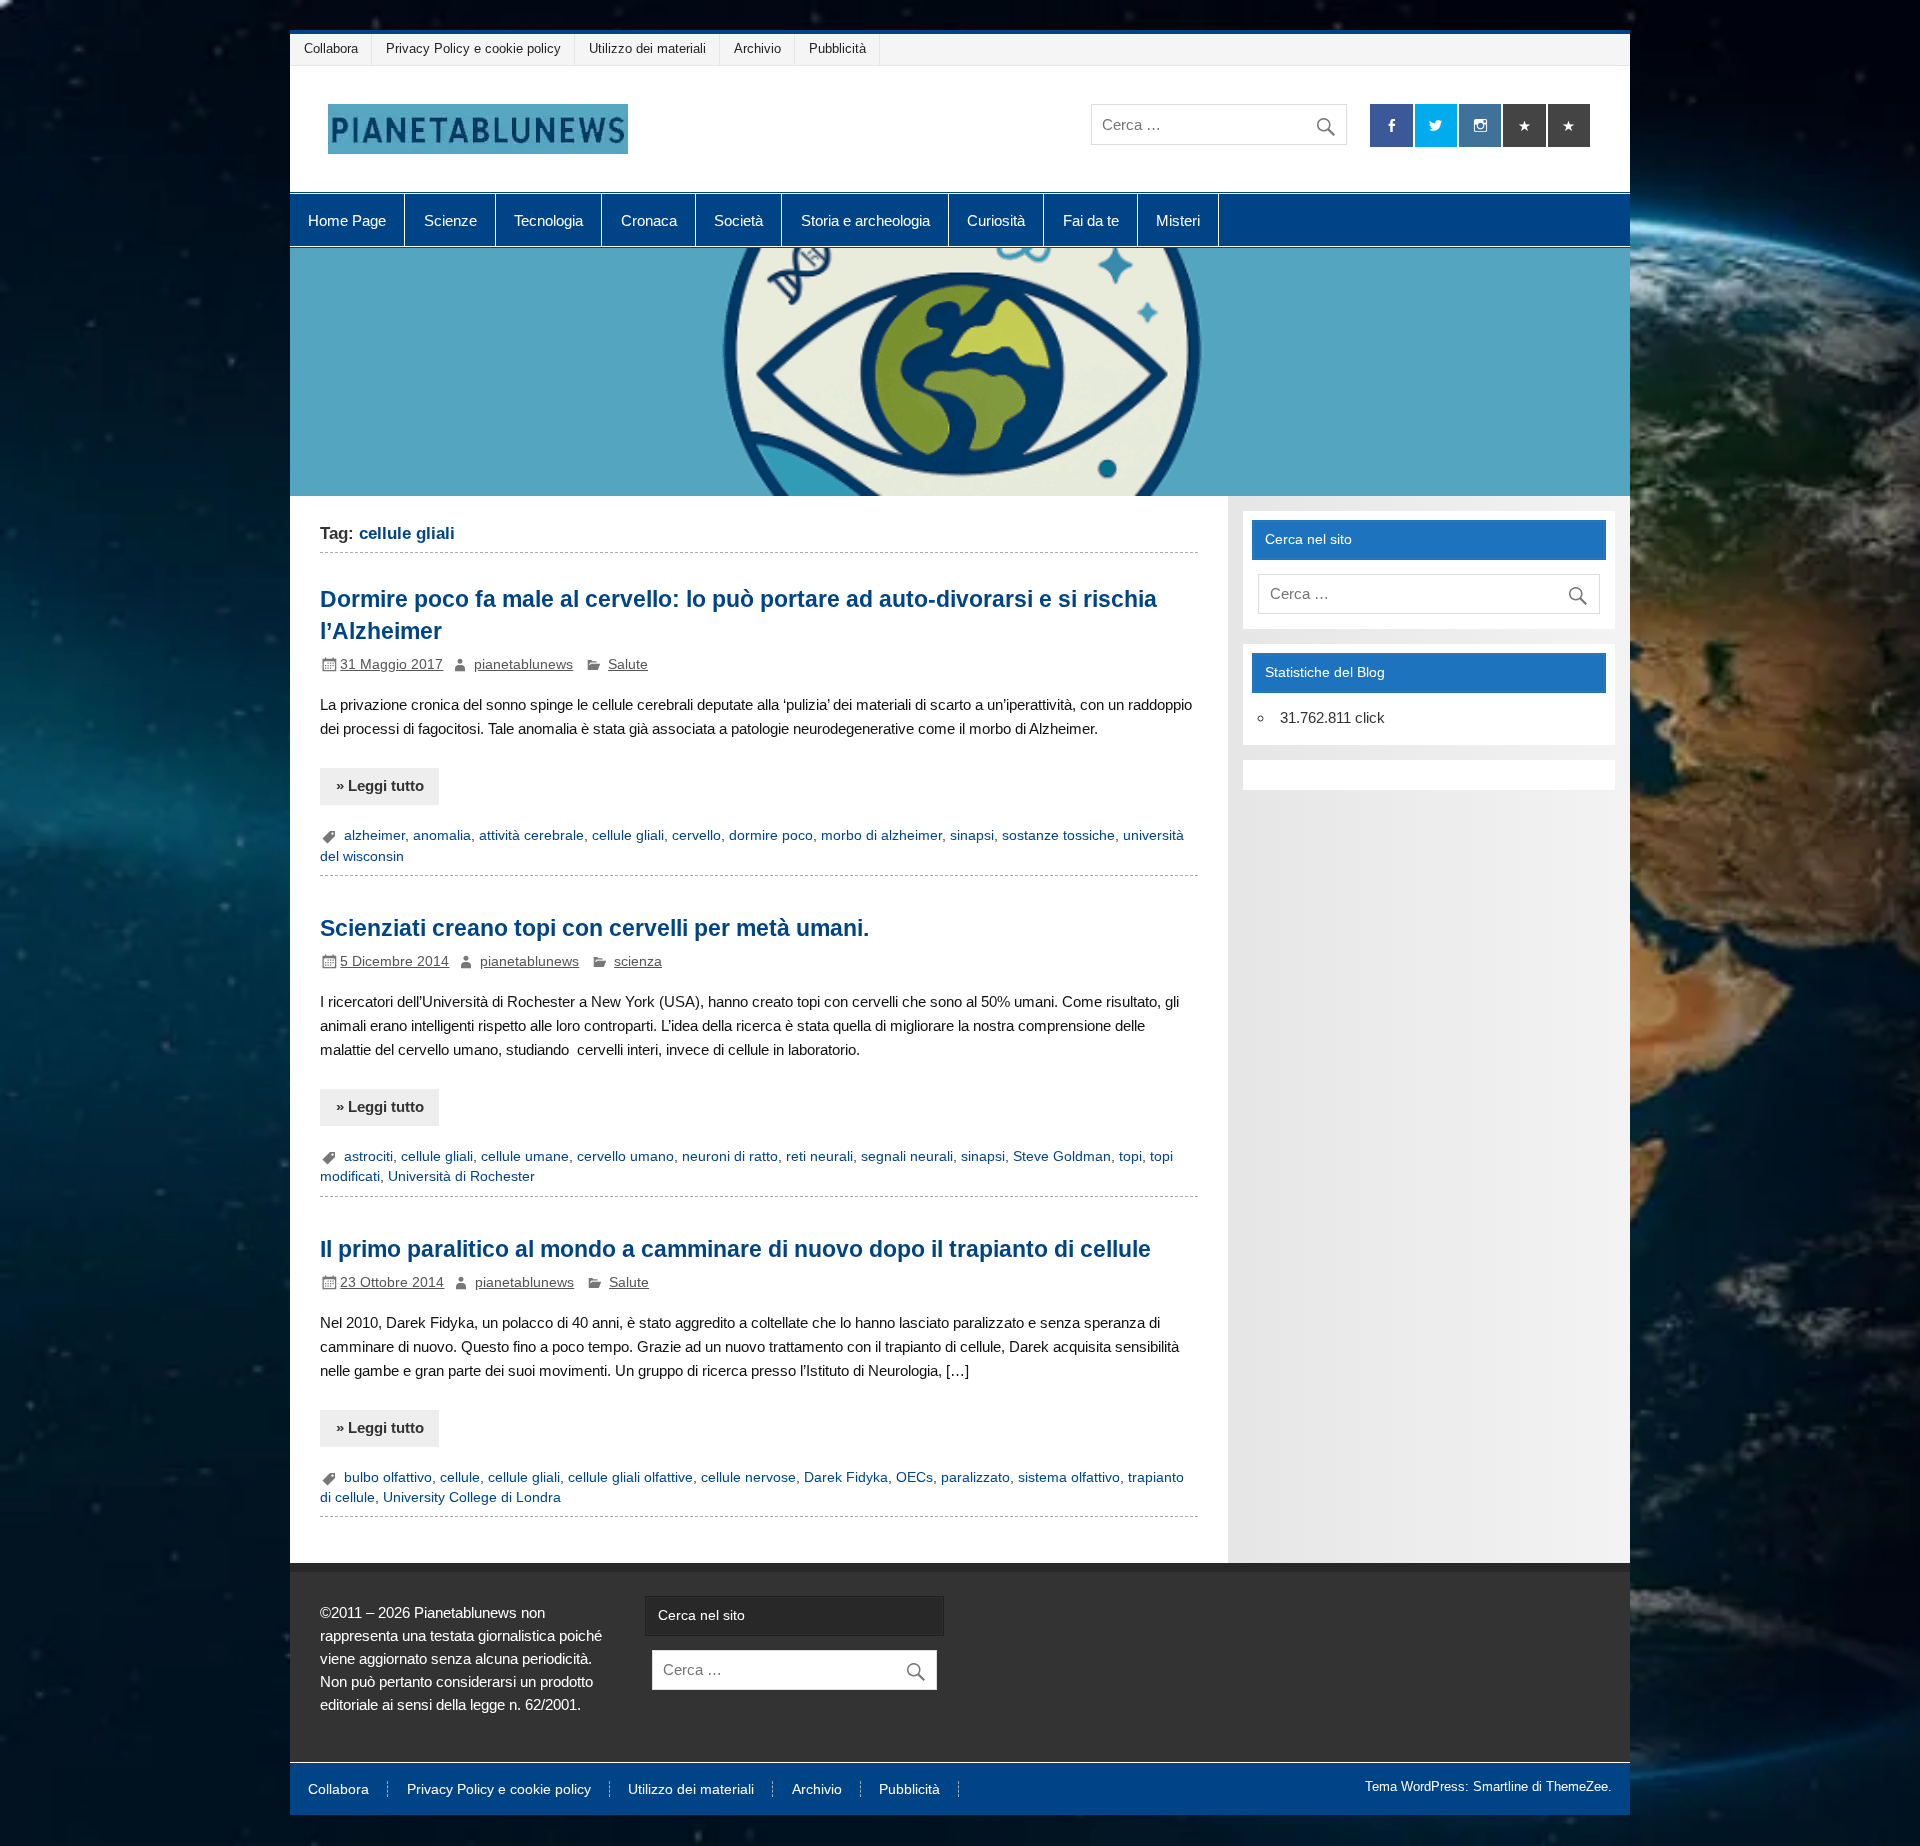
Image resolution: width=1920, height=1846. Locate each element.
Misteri (1178, 220)
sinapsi (972, 835)
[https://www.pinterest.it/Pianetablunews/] (1524, 125)
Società (738, 220)
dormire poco (771, 835)
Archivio (757, 48)
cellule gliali (628, 835)
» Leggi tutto (380, 785)
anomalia (442, 835)
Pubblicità (837, 48)
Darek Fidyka (846, 1477)
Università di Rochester (461, 1176)
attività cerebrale (531, 835)
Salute (628, 664)
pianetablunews (523, 664)
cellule (460, 1477)
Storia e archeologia (865, 220)
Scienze (450, 220)
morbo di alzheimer (881, 835)
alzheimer (374, 835)
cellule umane (525, 1156)
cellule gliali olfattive (630, 1477)
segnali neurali (907, 1156)
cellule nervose (748, 1477)
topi (1130, 1156)
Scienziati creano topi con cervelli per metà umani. (594, 928)
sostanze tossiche (1058, 835)
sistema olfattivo (1069, 1477)
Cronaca (649, 220)
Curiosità (996, 220)
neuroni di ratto (730, 1156)
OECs (914, 1477)
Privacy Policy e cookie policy (473, 48)
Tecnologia (548, 220)
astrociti (368, 1156)
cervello (696, 835)
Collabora (331, 48)
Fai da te (1091, 220)
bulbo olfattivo (388, 1477)
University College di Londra (472, 1497)
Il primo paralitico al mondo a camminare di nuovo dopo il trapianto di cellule (735, 1249)
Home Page (347, 220)
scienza (638, 961)
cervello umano (625, 1156)
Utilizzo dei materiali (647, 48)
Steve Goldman (1062, 1156)
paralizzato (975, 1477)
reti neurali (819, 1156)
